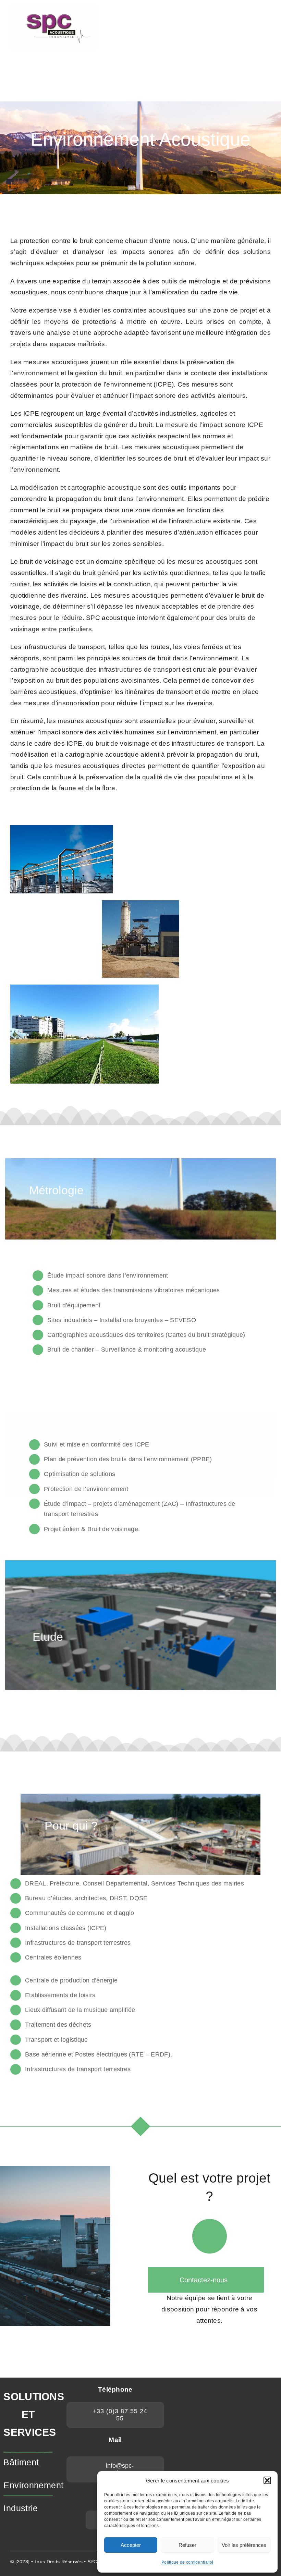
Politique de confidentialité (187, 2562)
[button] (267, 2480)
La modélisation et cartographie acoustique (76, 487)
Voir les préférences (244, 2545)
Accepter (131, 2545)
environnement (37, 373)
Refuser (187, 2545)
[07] (54, 7)
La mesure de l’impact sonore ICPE (209, 425)
